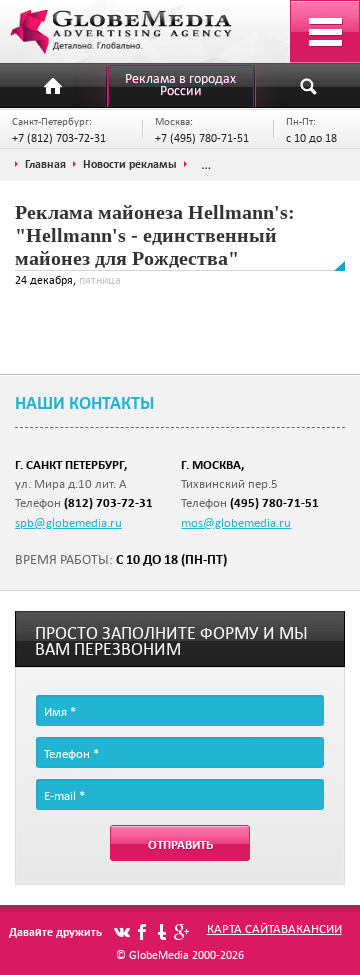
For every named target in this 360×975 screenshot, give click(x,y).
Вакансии (311, 928)
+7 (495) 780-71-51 (202, 137)
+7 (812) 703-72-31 (59, 137)
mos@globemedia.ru (236, 522)
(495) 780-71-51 (274, 502)
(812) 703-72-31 (108, 502)
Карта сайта (244, 928)
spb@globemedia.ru (68, 522)
